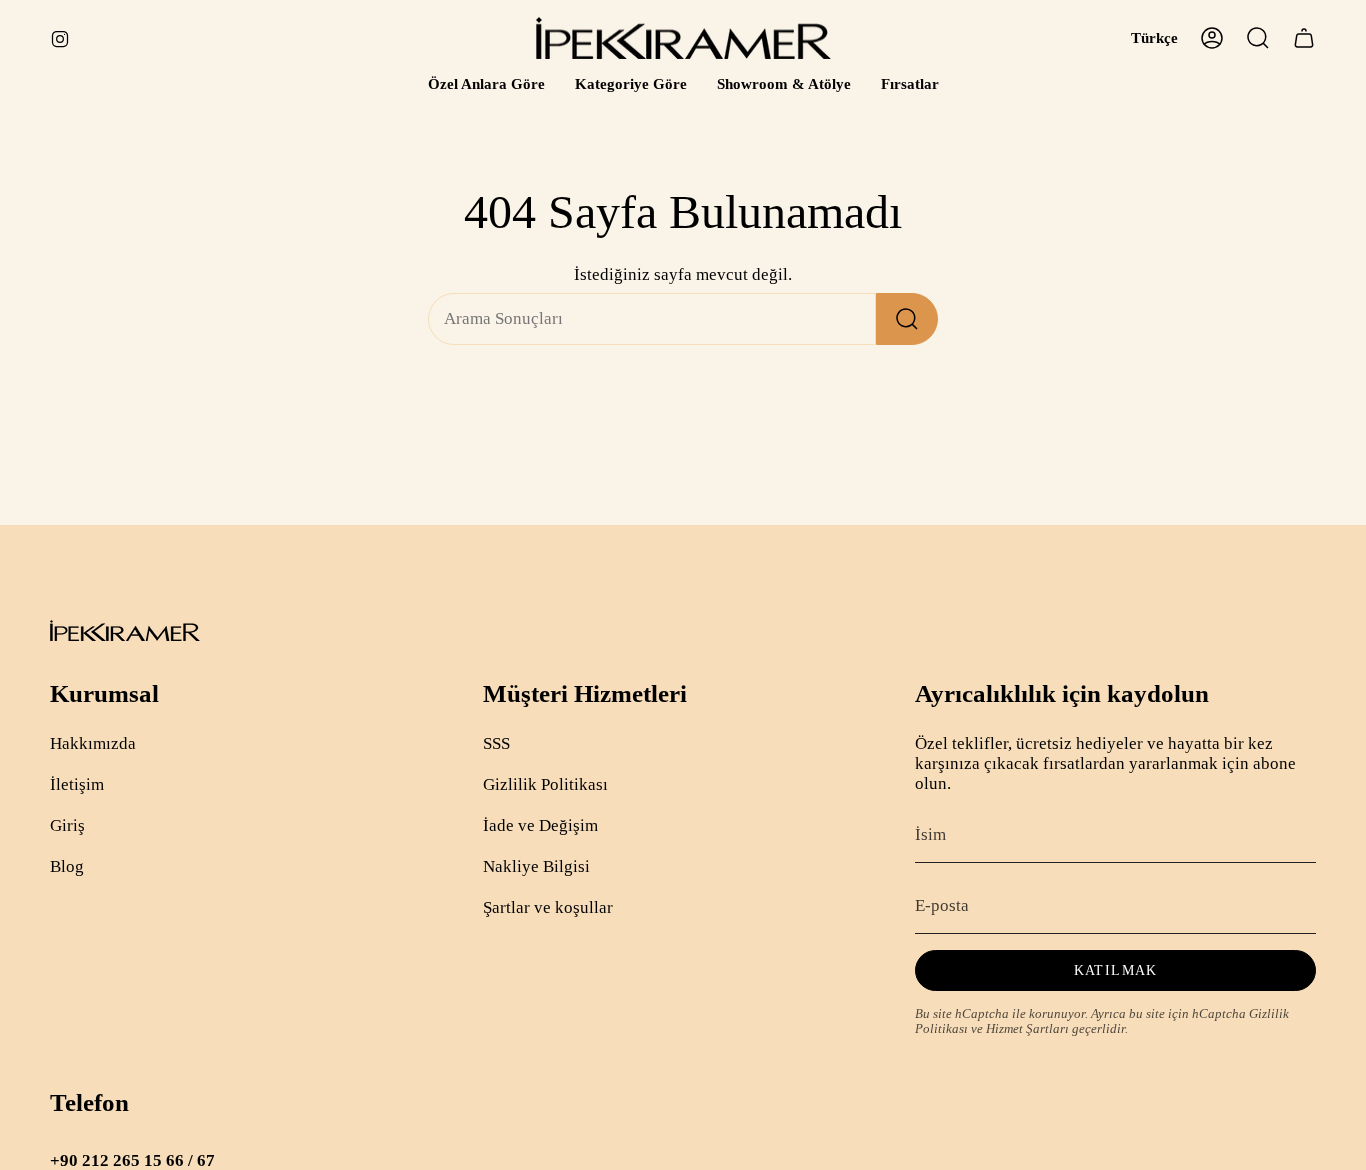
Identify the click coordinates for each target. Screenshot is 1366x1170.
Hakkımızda (93, 743)
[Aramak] (907, 319)
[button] (486, 85)
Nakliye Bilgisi (536, 866)
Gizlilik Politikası (545, 784)
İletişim (77, 784)
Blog (67, 866)
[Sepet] (1304, 38)
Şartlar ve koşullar (548, 907)
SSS (496, 743)
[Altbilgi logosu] (125, 630)
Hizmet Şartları (1027, 1029)
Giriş (67, 825)
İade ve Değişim (540, 825)
